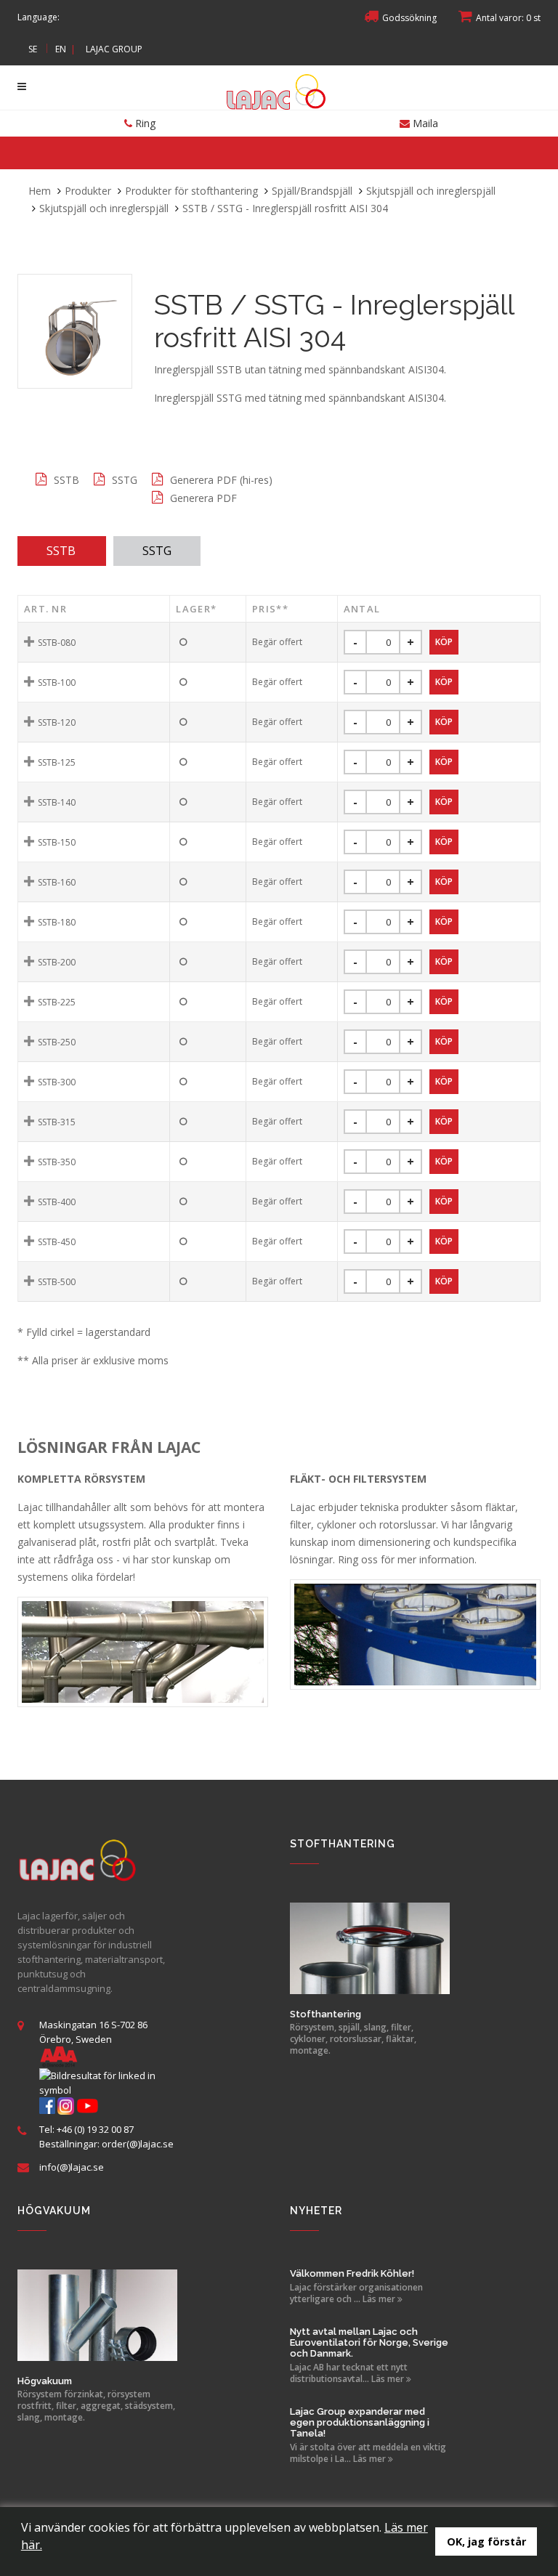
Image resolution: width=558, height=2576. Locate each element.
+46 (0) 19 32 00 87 (95, 2129)
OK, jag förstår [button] (486, 2541)
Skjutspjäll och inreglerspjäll (431, 191)
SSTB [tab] (61, 551)
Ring (144, 123)
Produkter (88, 191)
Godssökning (409, 18)
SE (33, 49)
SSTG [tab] (157, 551)
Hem (40, 191)
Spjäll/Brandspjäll (312, 191)
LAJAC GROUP (114, 49)
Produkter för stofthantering (191, 191)
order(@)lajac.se (138, 2144)
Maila (424, 123)
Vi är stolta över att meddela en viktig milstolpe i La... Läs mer (368, 2453)
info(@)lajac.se (72, 2167)
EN (61, 49)
